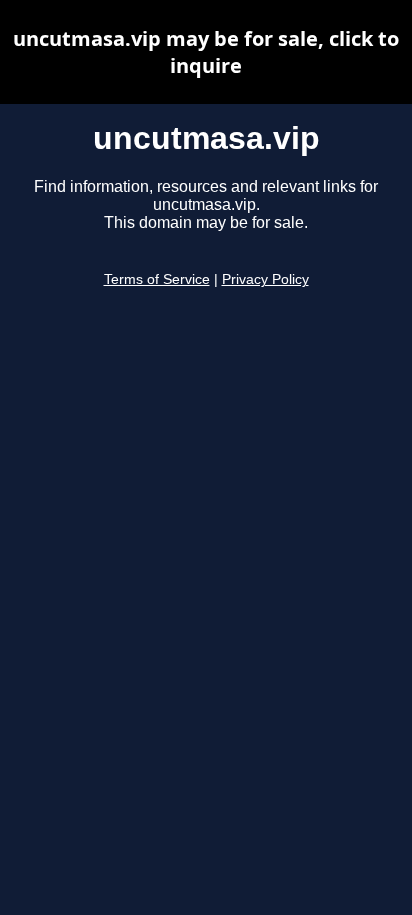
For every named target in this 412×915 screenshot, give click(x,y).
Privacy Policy (265, 279)
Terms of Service (157, 279)
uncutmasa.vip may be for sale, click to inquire (206, 52)
